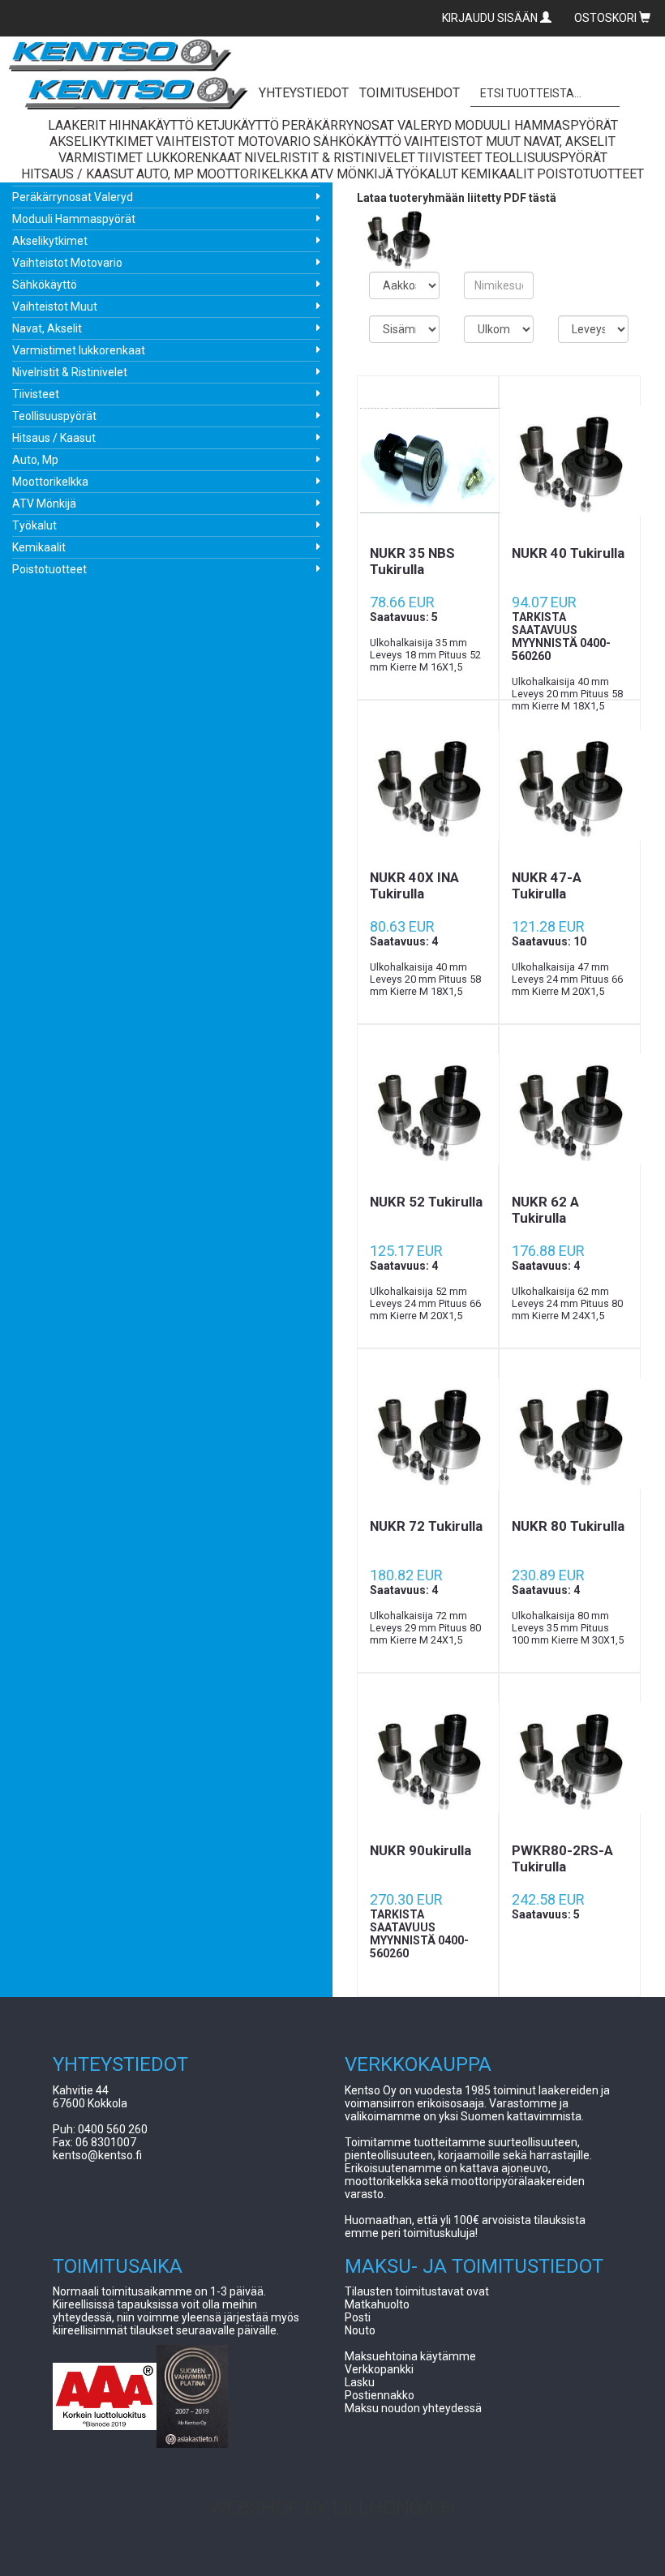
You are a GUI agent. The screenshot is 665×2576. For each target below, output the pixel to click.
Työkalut (34, 525)
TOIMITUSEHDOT (410, 93)
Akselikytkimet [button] (101, 141)
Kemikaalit (39, 547)
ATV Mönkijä (44, 504)
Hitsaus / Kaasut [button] (77, 174)
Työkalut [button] (427, 174)
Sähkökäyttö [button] (357, 141)
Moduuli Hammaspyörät (74, 219)
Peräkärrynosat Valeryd (73, 197)
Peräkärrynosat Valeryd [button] (367, 125)
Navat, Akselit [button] (569, 141)
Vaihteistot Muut (55, 306)
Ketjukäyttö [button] (238, 125)
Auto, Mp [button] (165, 174)
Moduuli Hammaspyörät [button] (536, 125)
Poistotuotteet (49, 569)
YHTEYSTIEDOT (304, 93)
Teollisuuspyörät (54, 416)
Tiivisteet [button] (450, 158)
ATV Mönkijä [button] (352, 174)
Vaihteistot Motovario (67, 263)
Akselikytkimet (50, 241)
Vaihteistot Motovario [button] (233, 141)
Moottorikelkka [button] (252, 174)
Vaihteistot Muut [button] (462, 141)
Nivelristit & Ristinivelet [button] (330, 158)
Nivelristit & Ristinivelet (70, 372)
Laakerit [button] (77, 125)
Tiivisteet (36, 394)
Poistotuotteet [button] (590, 174)
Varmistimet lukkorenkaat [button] (150, 158)
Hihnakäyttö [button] (151, 125)
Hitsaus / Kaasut (54, 438)
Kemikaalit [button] (498, 174)
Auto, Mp (35, 460)
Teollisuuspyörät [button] (546, 158)
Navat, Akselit (47, 328)
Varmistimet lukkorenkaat (79, 350)
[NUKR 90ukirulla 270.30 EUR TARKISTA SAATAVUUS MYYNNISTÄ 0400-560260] (428, 1758)
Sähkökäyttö (45, 285)
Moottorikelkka (50, 482)
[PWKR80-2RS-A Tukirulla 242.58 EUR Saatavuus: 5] (570, 1758)
